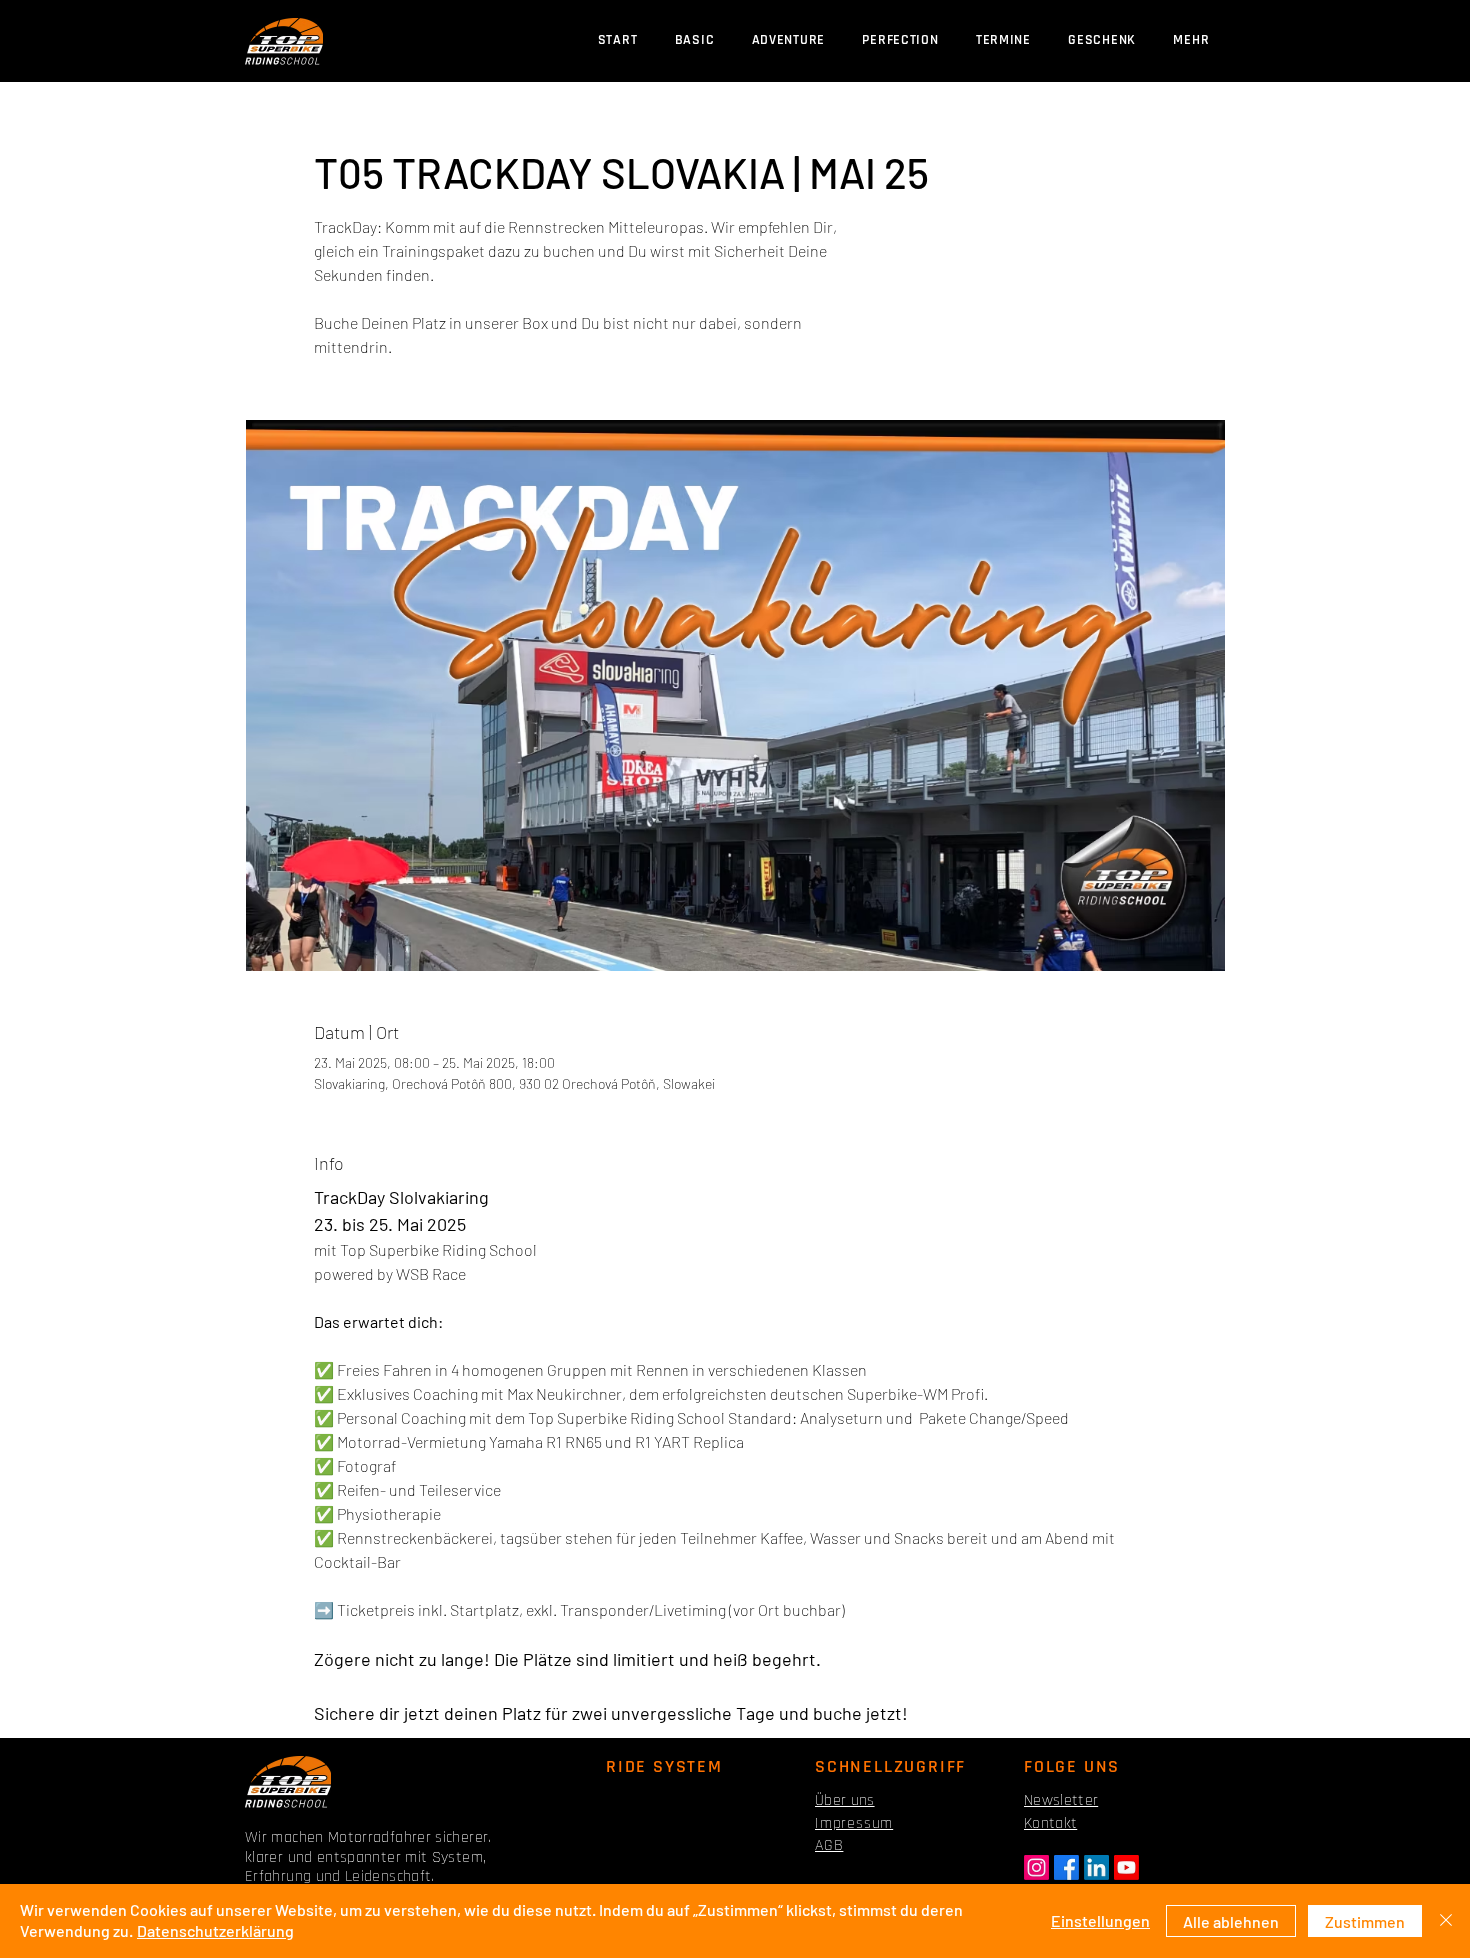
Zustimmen (1365, 1921)
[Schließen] (1446, 1921)
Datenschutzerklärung (215, 1930)
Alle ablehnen (1231, 1921)
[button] (1003, 40)
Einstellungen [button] (1100, 1920)
